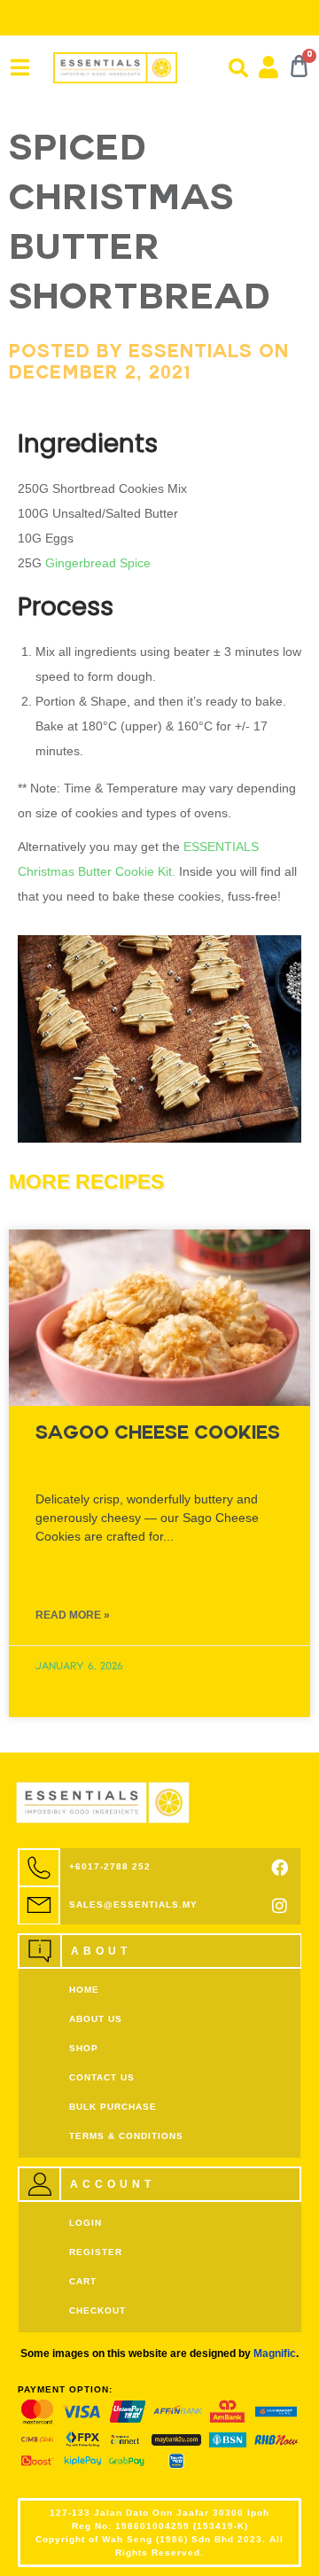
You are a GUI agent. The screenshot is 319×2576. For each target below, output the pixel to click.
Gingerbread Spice (100, 563)
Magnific (275, 2354)
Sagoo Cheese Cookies (158, 1435)
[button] (238, 68)
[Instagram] (280, 1905)
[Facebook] (280, 1867)
